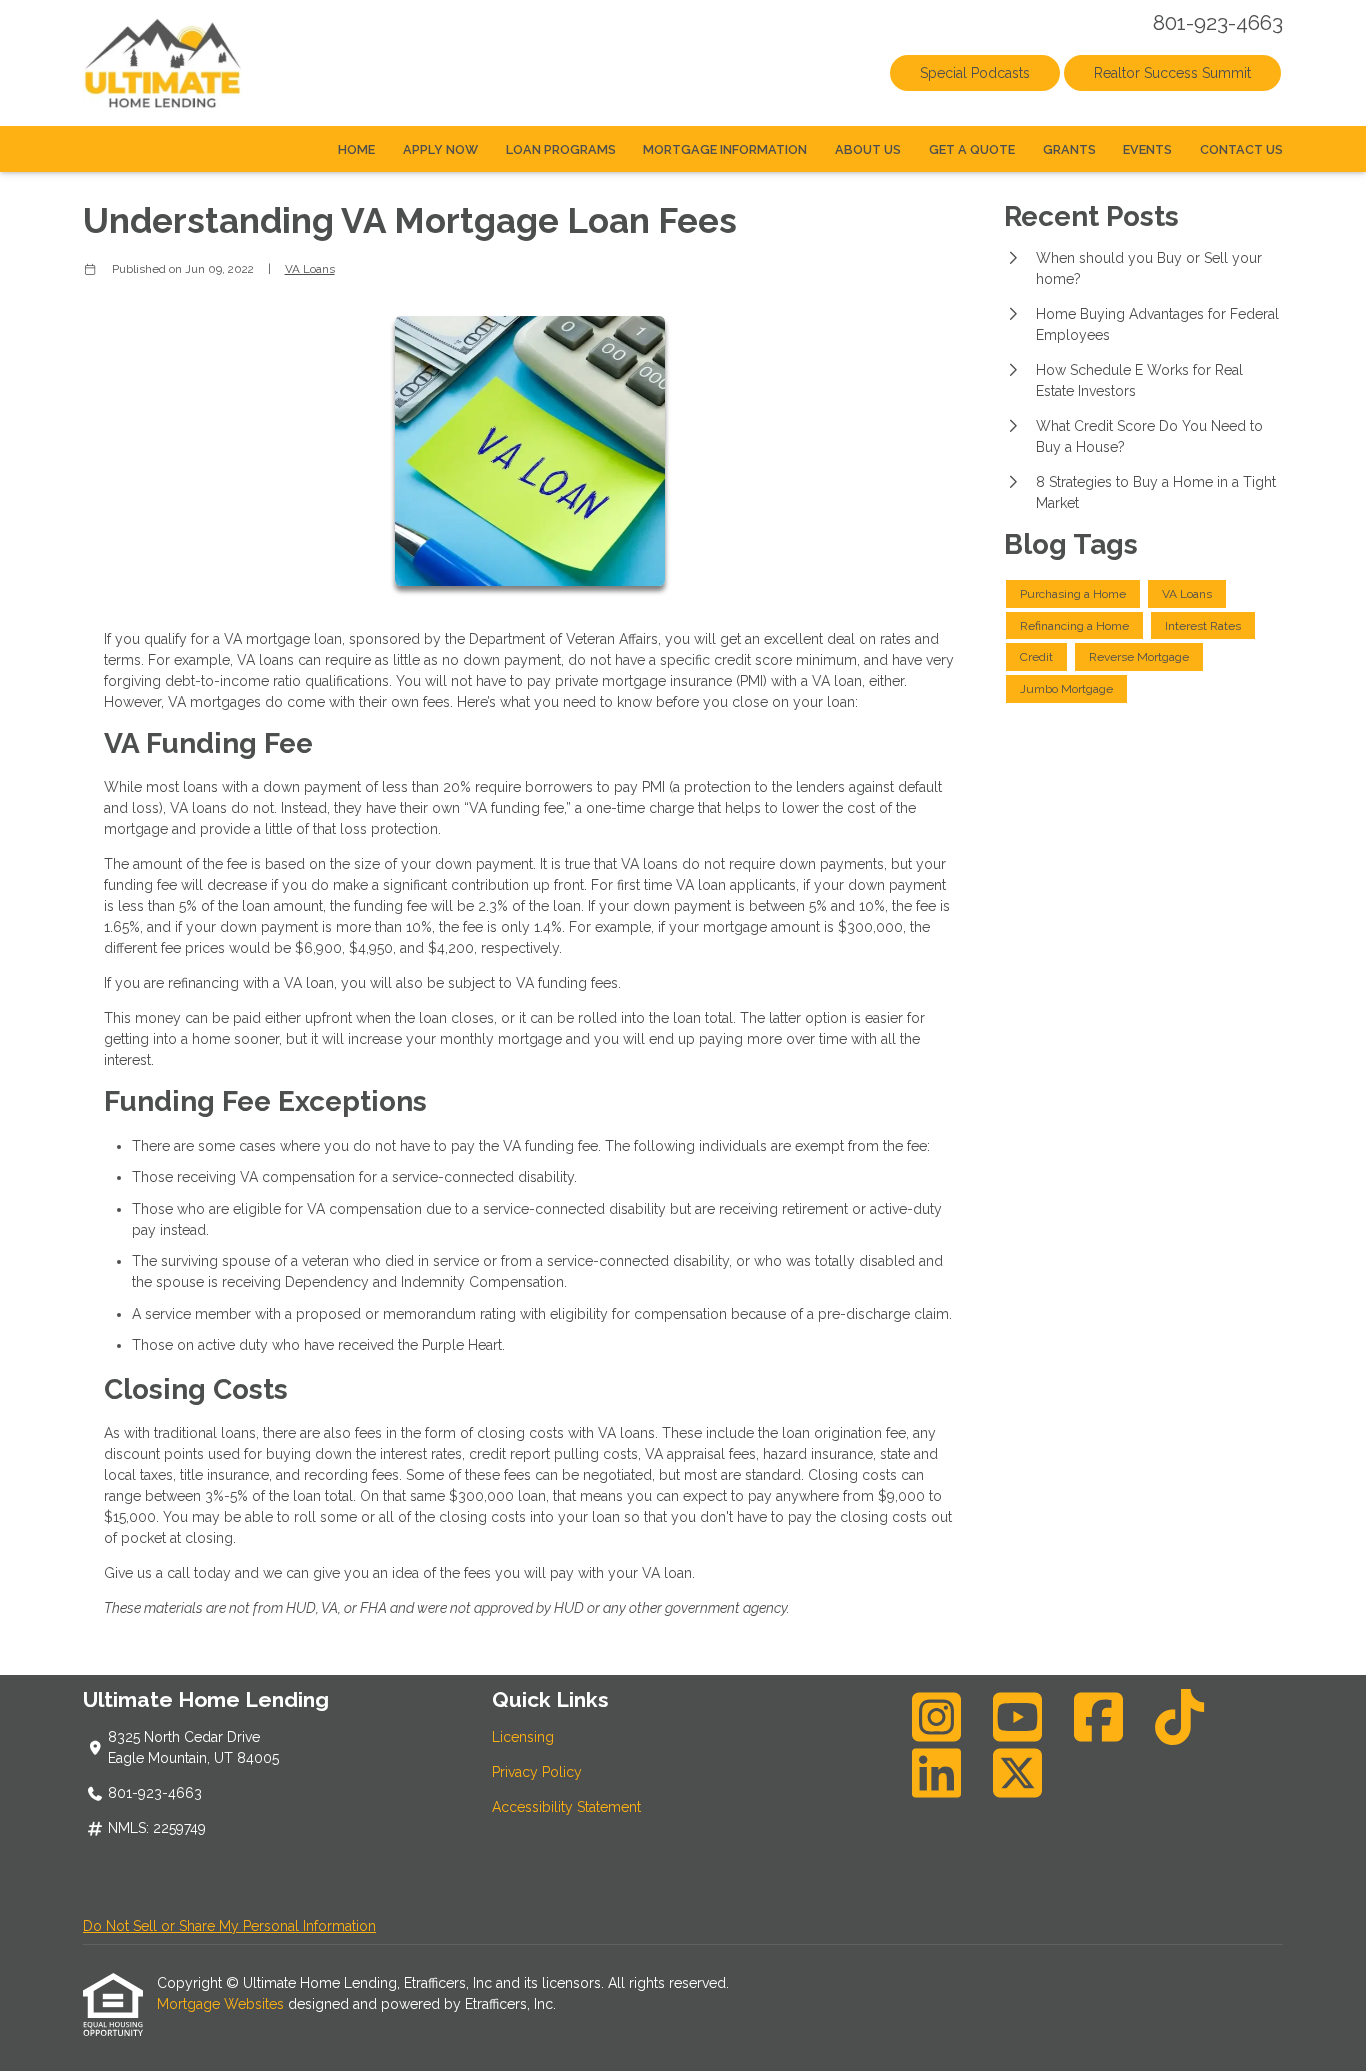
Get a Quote (972, 149)
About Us (868, 149)
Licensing (523, 1737)
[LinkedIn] (937, 1773)
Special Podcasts (975, 73)
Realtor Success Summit (1172, 73)
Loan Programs (561, 149)
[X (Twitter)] (1018, 1773)
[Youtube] (1018, 1717)
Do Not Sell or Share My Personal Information (229, 1926)
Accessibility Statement (566, 1807)
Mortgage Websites (222, 2004)
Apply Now (440, 149)
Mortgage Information (725, 149)
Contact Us (1241, 149)
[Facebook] (1099, 1717)
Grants (1069, 149)
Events (1147, 149)
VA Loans (310, 269)
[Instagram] (937, 1717)
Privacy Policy (537, 1772)
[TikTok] (1180, 1717)
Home (356, 149)
